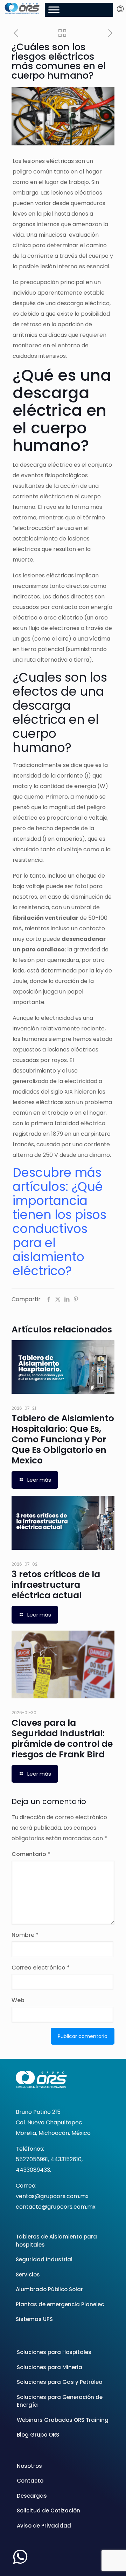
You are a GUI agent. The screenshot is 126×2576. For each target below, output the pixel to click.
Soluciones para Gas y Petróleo (59, 2382)
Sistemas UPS (34, 2319)
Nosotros (29, 2466)
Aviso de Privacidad (44, 2526)
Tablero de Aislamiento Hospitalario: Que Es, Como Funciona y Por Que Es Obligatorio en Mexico (63, 1439)
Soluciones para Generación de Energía (60, 2401)
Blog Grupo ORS (38, 2435)
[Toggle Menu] (54, 10)
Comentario (31, 1854)
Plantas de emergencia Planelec (60, 2304)
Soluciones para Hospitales (54, 2352)
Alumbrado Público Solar (49, 2289)
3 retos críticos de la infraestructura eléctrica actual (56, 1585)
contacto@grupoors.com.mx (56, 2207)
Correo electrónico (41, 1968)
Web (18, 2000)
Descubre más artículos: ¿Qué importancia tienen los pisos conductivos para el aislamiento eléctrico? (59, 1222)
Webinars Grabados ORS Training (63, 2420)
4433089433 (33, 2170)
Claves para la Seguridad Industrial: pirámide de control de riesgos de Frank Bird (62, 1739)
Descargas (32, 2496)
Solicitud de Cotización (48, 2511)
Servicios (28, 2275)
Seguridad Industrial (44, 2259)
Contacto (30, 2481)
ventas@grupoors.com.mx (52, 2196)
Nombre (25, 1935)
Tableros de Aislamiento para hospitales (56, 2241)
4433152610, (66, 2159)
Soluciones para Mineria (50, 2367)
